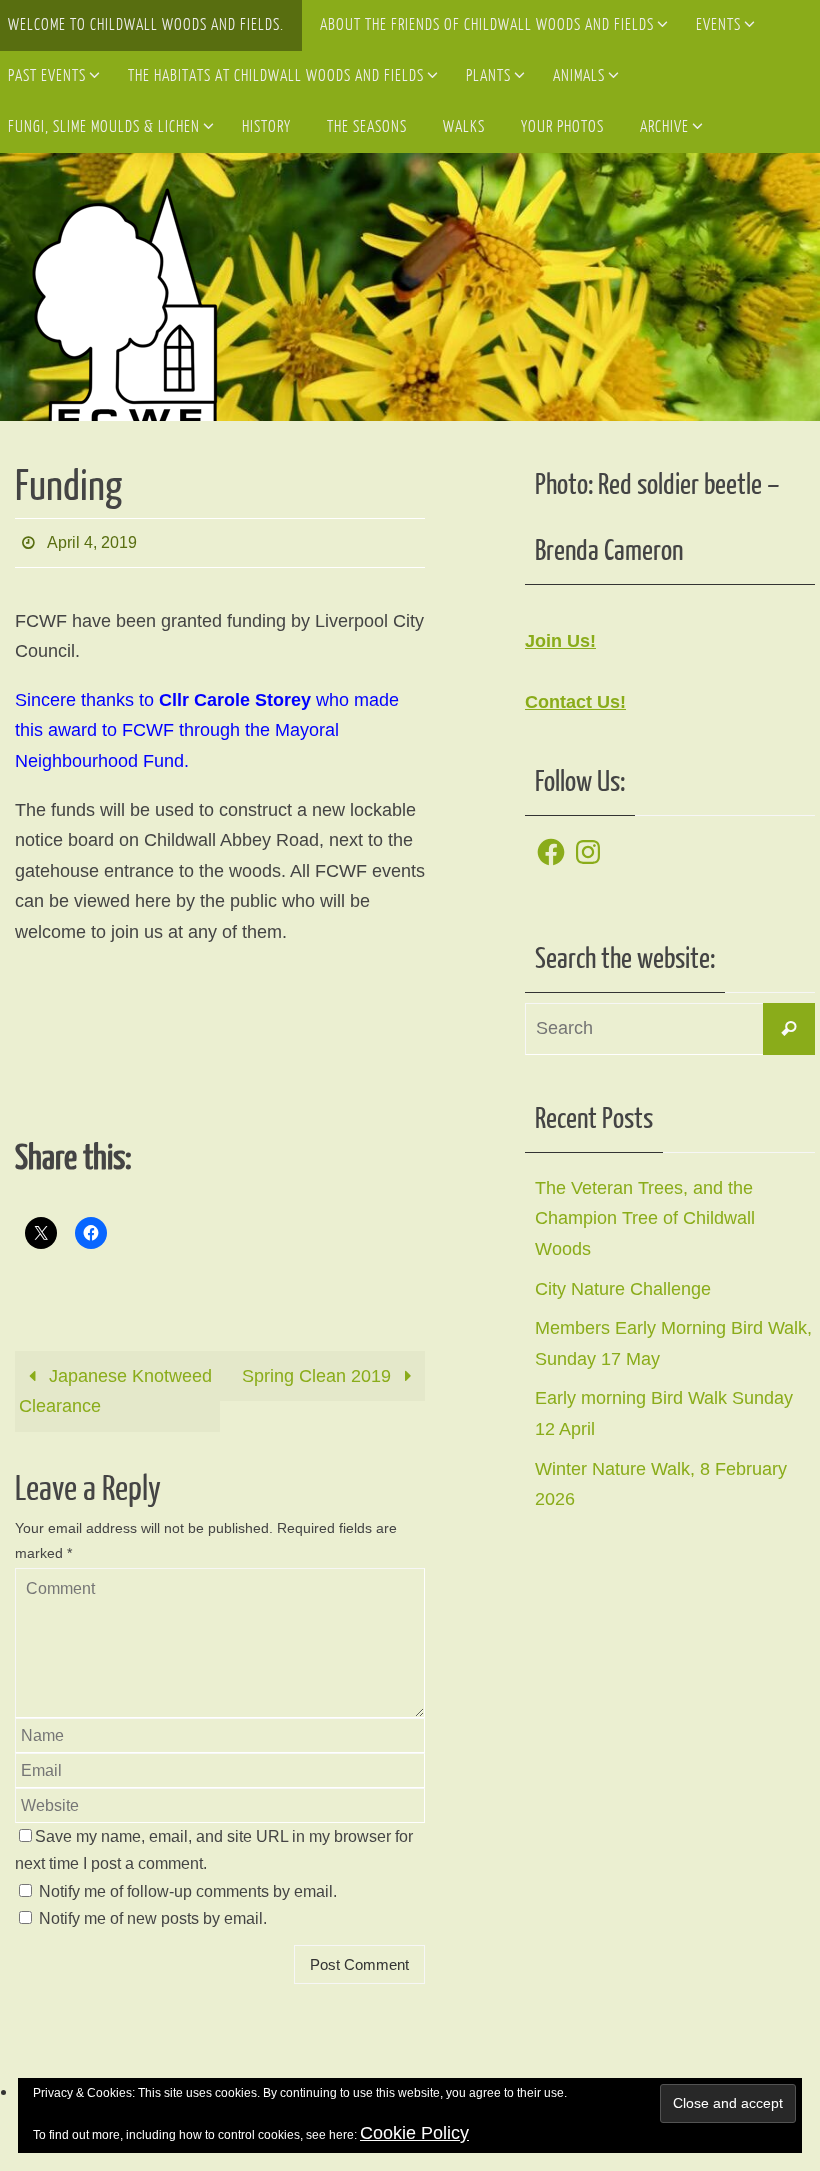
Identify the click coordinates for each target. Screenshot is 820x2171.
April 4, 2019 (92, 539)
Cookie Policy (414, 2133)
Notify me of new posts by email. (153, 1913)
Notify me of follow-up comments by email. (188, 1885)
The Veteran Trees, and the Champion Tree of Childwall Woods (645, 1218)
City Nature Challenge (623, 1289)
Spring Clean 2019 (319, 1370)
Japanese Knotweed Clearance (115, 1385)
